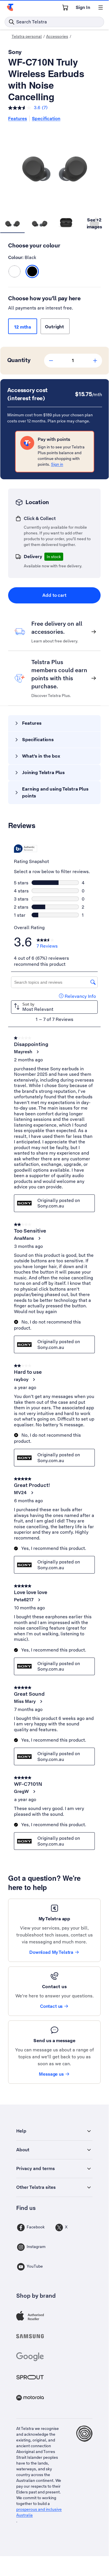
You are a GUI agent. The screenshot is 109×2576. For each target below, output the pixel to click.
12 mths (23, 327)
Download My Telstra (51, 1952)
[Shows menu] (101, 8)
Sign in (57, 464)
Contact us (51, 2006)
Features (18, 119)
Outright (55, 327)
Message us (51, 2074)
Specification (46, 119)
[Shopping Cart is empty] (65, 8)
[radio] (14, 271)
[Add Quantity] (95, 361)
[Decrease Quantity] (51, 361)
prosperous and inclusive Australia (39, 2512)
